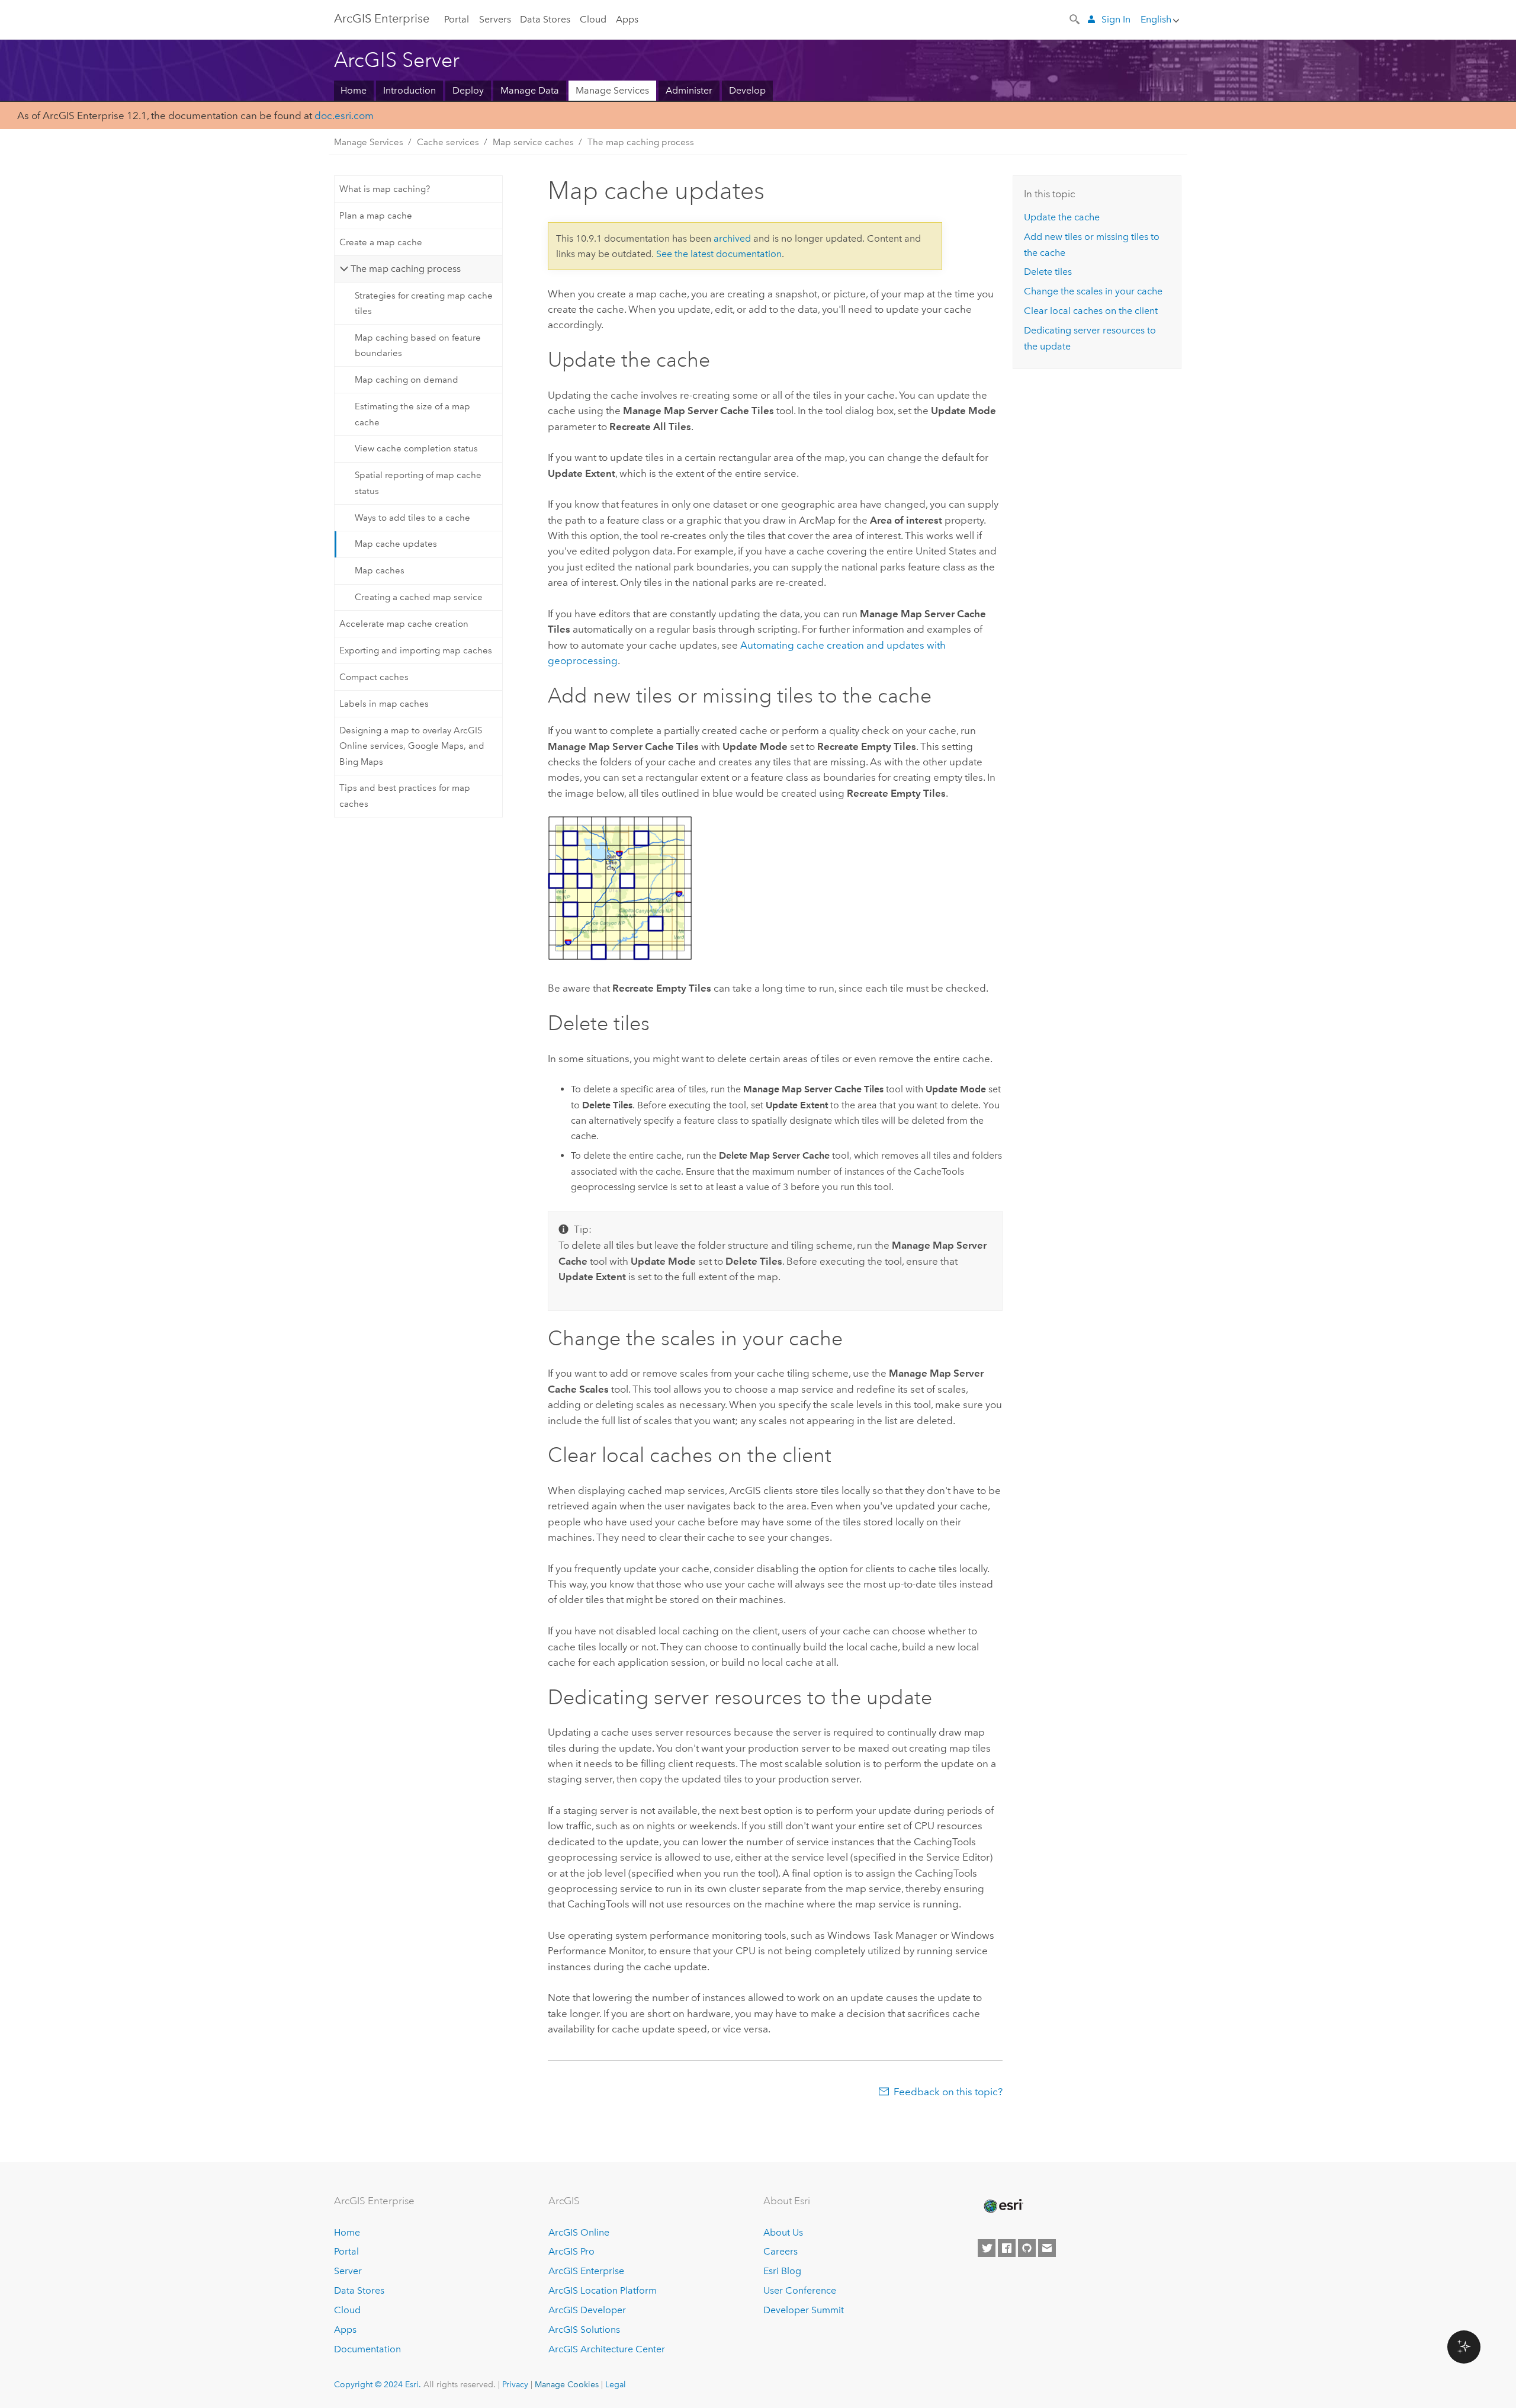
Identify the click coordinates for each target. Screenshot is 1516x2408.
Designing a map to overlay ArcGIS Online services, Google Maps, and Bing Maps (412, 746)
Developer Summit (804, 2310)
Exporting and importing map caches (416, 650)
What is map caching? (385, 189)
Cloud (593, 19)
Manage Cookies (567, 2384)
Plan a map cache (376, 216)
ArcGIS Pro (571, 2251)
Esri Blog (782, 2271)
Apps (627, 19)
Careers (781, 2251)
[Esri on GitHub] (1027, 2248)
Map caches (380, 570)
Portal (457, 19)
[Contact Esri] (1047, 2248)
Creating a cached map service (419, 597)
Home (354, 90)
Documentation (367, 2349)
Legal (616, 2384)
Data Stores (545, 19)
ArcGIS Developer (587, 2310)
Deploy (468, 90)
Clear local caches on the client (1091, 311)
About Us (783, 2232)
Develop (747, 90)
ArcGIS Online (579, 2232)
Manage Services (612, 90)
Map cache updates (396, 544)
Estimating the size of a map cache (412, 414)
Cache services (448, 142)
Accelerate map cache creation (404, 624)
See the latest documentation (719, 254)
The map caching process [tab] (406, 269)
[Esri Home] (1003, 2206)
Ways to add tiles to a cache (412, 518)
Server (348, 2271)
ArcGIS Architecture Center (607, 2349)
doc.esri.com (344, 116)
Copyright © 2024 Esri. (378, 2384)
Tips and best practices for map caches (405, 796)
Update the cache (1062, 217)
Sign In (1116, 19)
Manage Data (530, 90)
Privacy (515, 2384)
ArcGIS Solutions (584, 2330)
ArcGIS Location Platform (603, 2290)
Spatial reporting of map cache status (418, 483)
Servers (495, 19)
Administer (689, 90)
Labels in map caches (384, 704)
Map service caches (533, 142)
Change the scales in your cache (1093, 291)
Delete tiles (1048, 272)
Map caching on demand (407, 380)
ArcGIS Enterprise (382, 18)
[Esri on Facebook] (1007, 2248)
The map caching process (641, 142)
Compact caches (374, 677)
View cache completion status (416, 448)
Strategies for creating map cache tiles (424, 303)
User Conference (800, 2290)
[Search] (1075, 18)
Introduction (409, 90)
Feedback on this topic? (948, 2092)
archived (732, 238)
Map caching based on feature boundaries (418, 345)
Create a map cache (381, 242)
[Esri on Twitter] (987, 2248)
